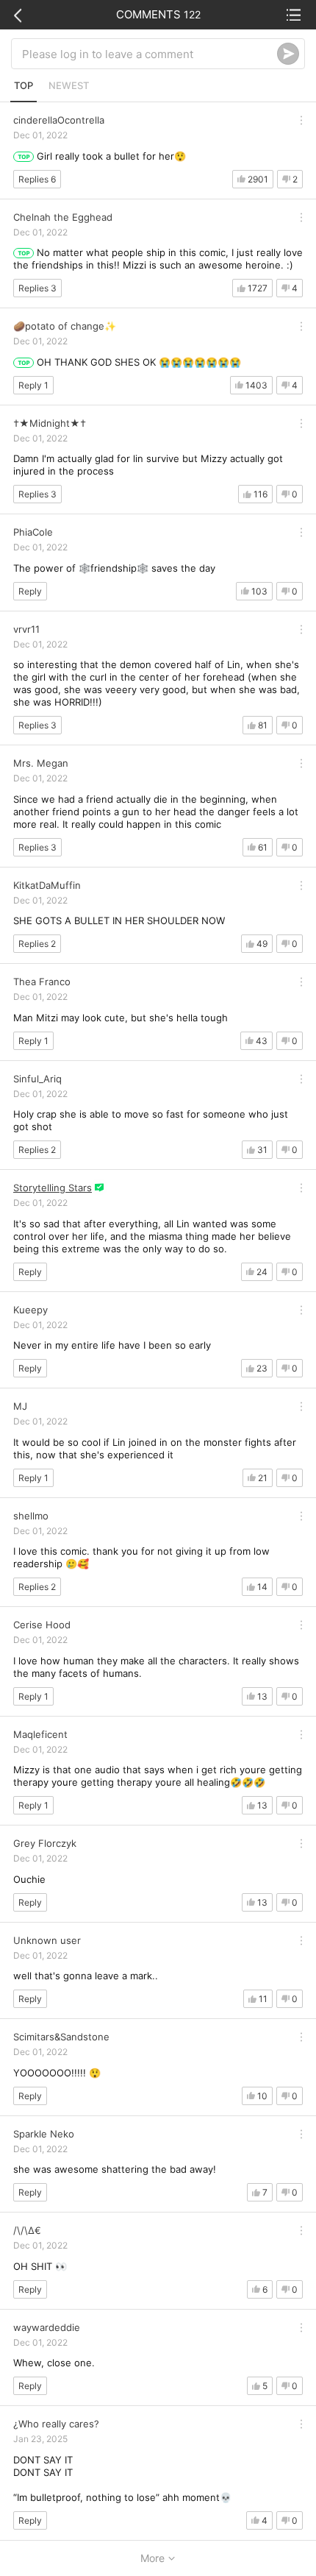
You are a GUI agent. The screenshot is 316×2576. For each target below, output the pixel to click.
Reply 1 (33, 385)
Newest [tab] (69, 85)
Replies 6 (37, 179)
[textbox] (150, 54)
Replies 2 (37, 944)
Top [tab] (24, 85)
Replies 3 (37, 288)
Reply (30, 591)
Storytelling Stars (53, 1188)
